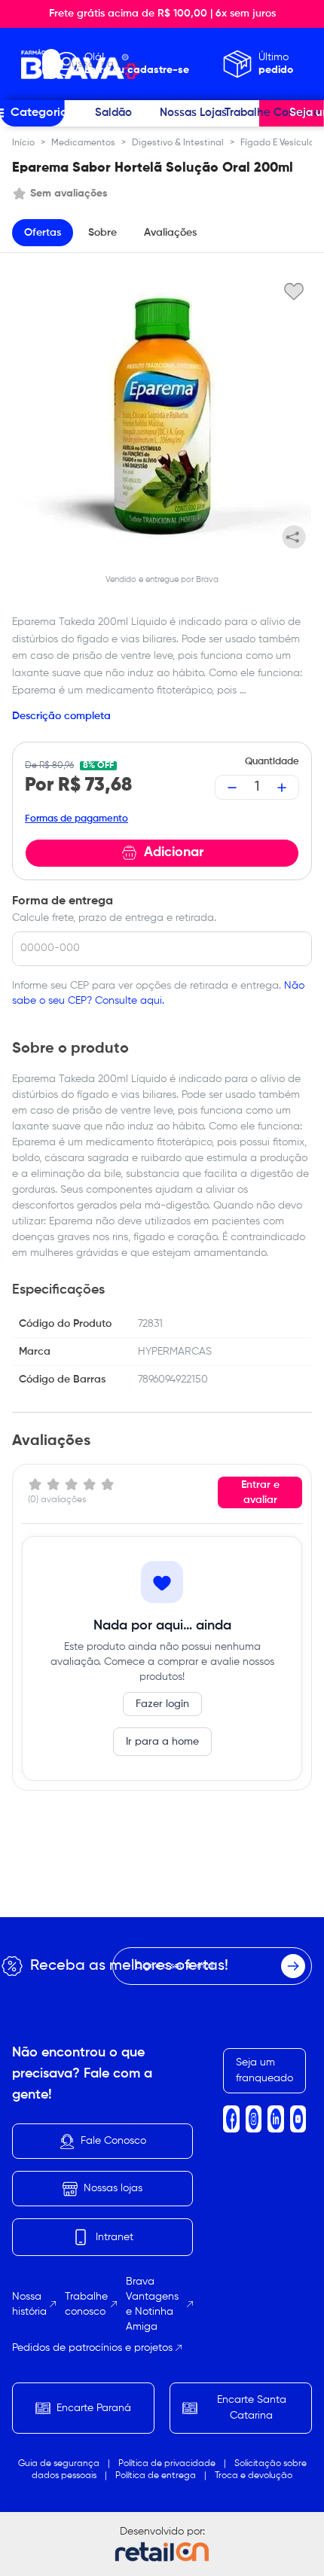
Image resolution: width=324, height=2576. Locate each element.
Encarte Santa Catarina (252, 2408)
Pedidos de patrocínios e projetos (92, 2348)
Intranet (115, 2237)
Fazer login (162, 1704)
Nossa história (29, 2304)
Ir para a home (162, 1742)
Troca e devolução (254, 2476)
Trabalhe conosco (86, 2304)
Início (23, 143)
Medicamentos (83, 143)
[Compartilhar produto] (294, 537)
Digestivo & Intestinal (178, 143)
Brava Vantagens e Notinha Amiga (152, 2304)
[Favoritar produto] (294, 291)
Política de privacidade (167, 2464)
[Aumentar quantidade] (282, 788)
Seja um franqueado (264, 2070)
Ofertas (43, 233)
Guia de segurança (59, 2464)
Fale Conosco (113, 2141)
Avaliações (170, 233)
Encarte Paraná (94, 2408)
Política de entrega (156, 2476)
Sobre (102, 233)
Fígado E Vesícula (278, 143)
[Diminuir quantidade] (232, 788)
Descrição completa (61, 716)
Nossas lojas (113, 2188)
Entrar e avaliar (260, 1492)
